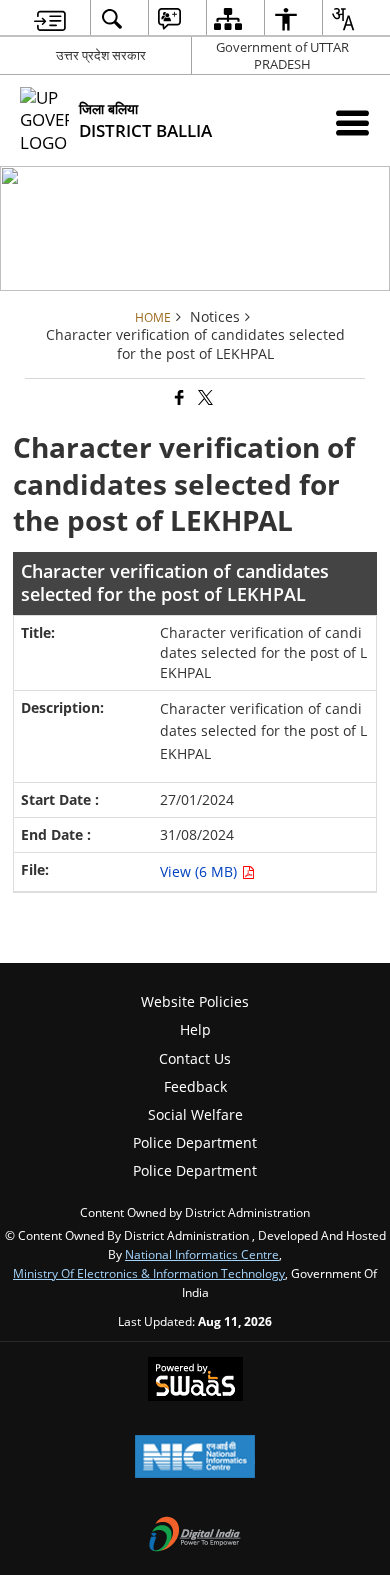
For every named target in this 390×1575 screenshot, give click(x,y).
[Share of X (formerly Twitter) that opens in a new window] (204, 398)
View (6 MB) (200, 871)
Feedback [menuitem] (195, 1086)
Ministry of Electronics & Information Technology (149, 1273)
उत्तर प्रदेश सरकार (101, 55)
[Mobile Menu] (352, 122)
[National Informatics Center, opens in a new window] (195, 1458)
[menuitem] (50, 18)
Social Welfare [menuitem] (195, 1114)
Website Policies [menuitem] (195, 1001)
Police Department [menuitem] (195, 1142)
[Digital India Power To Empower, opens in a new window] (195, 1536)
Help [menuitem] (195, 1029)
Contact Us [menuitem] (195, 1058)
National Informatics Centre (202, 1254)
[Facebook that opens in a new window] (178, 398)
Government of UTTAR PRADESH (282, 55)
